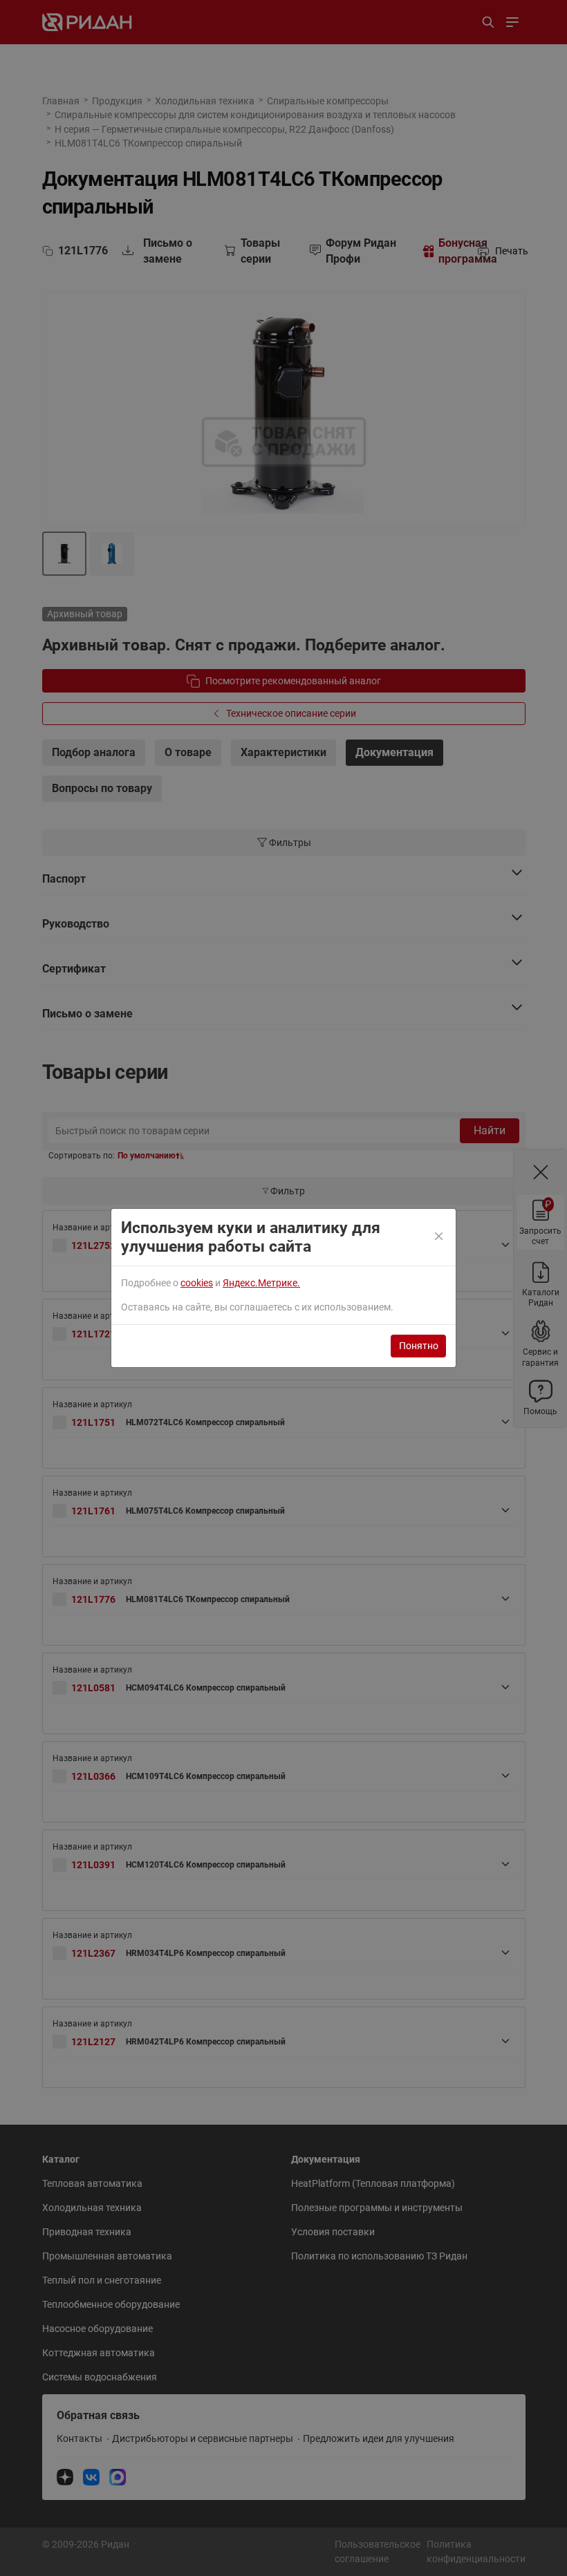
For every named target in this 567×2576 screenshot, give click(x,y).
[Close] (440, 1237)
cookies (197, 1283)
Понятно (419, 1346)
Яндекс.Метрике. (261, 1283)
